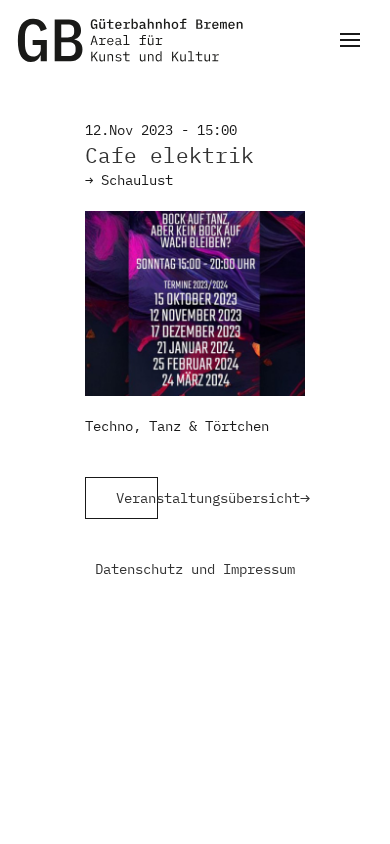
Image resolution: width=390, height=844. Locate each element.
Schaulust (137, 180)
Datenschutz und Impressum (195, 569)
